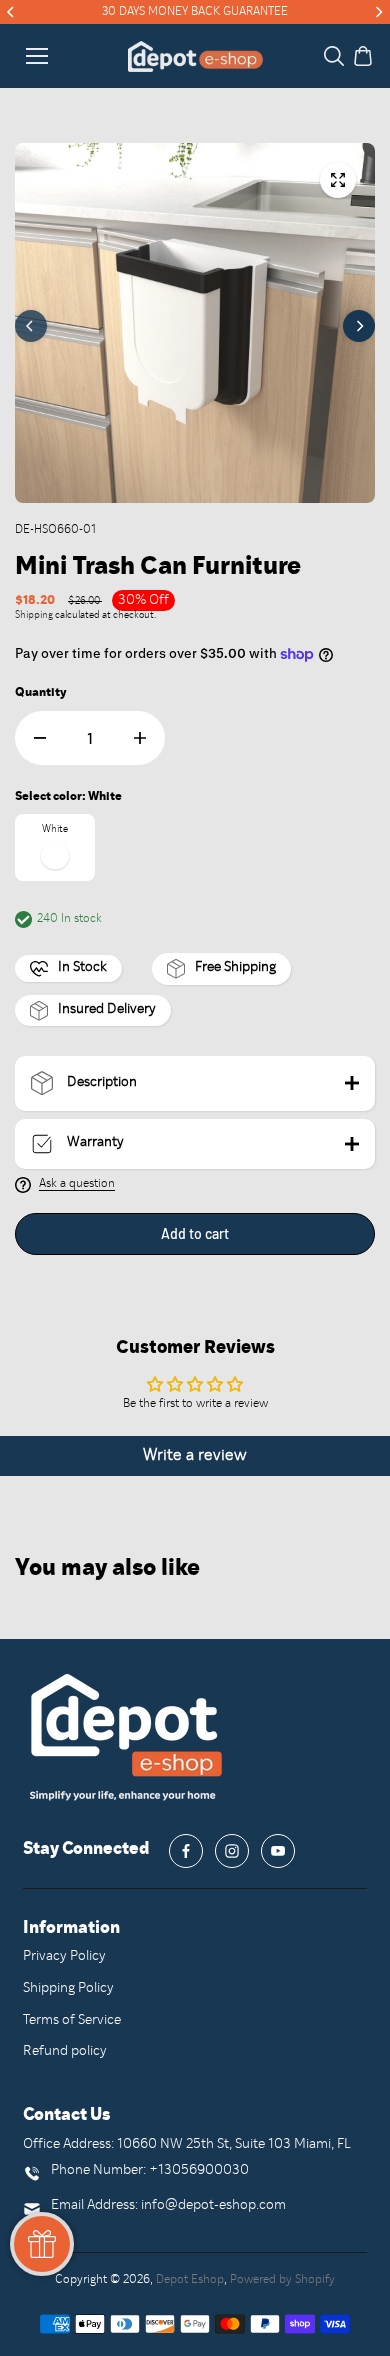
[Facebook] (186, 1851)
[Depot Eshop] (195, 56)
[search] (334, 56)
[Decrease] (40, 738)
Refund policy (65, 2051)
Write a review (195, 1456)
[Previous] (12, 12)
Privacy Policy (64, 1956)
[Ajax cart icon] (363, 56)
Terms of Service (72, 2020)
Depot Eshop (190, 2280)
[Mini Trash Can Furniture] (338, 180)
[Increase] (140, 738)
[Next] (378, 12)
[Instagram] (232, 1851)
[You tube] (278, 1851)
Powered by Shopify (282, 2280)
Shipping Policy (68, 1988)
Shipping (34, 615)
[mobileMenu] (37, 56)
